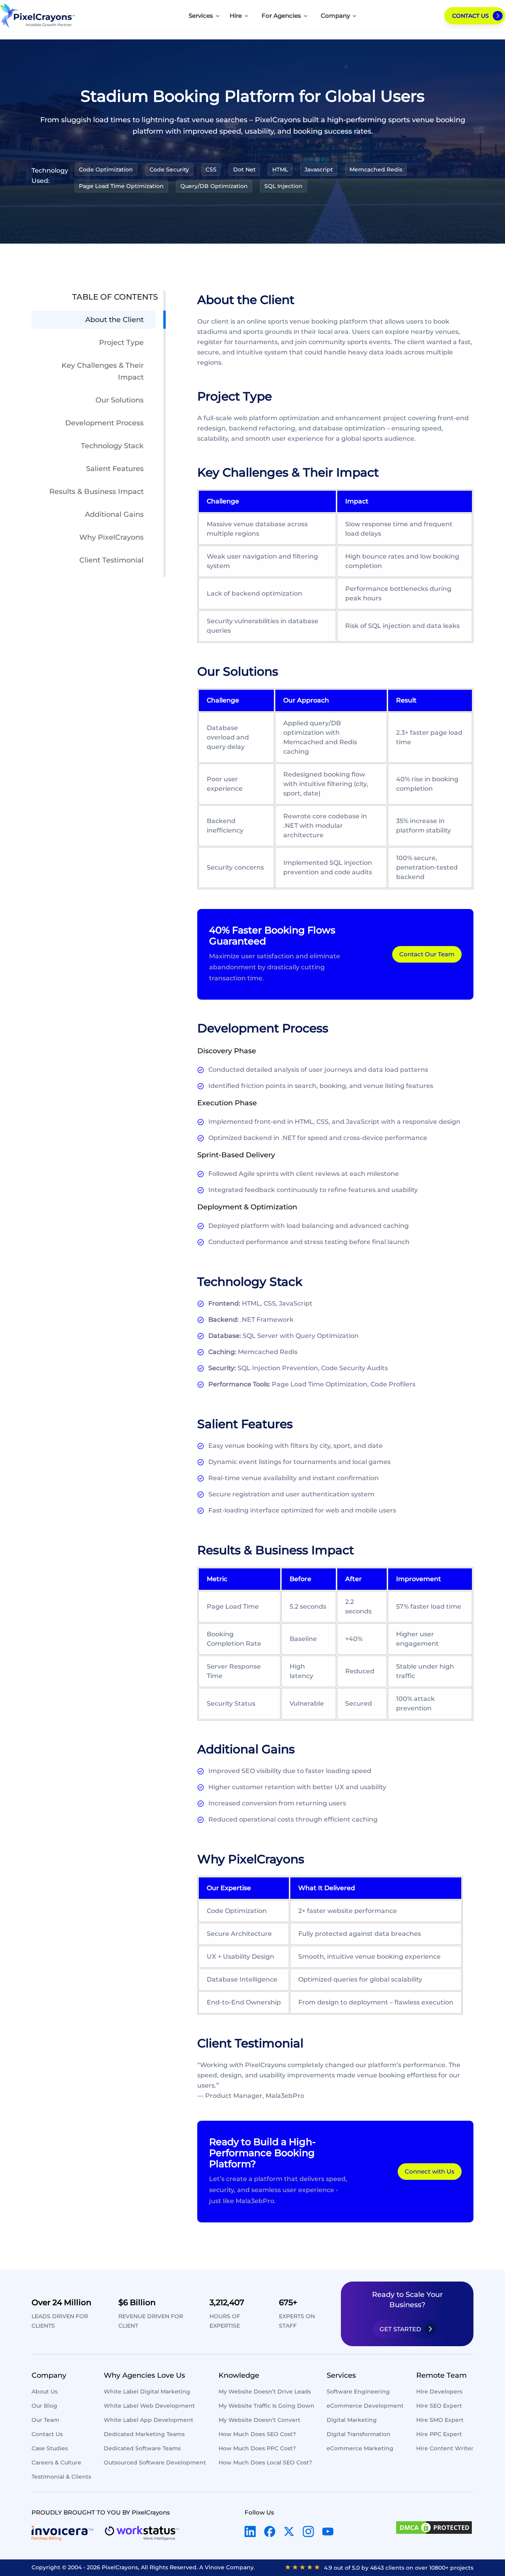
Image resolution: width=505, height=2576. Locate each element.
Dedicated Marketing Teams (144, 2434)
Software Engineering (358, 2392)
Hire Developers (439, 2392)
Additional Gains (114, 514)
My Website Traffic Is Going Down (267, 2406)
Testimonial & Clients (61, 2477)
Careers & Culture (56, 2462)
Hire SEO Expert (439, 2406)
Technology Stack (112, 446)
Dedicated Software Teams (142, 2448)
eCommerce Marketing (360, 2448)
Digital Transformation (359, 2434)
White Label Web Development (149, 2406)
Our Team (45, 2420)
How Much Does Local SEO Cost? (265, 2462)
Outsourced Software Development (155, 2462)
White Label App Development (149, 2420)
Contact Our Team (427, 954)
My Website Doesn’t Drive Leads (265, 2392)
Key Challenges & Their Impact (103, 371)
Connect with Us (430, 2171)
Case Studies (50, 2448)
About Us (45, 2392)
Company (335, 16)
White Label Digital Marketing (147, 2392)
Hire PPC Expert (439, 2434)
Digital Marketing (352, 2420)
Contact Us (470, 16)
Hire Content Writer (445, 2448)
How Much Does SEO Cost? (257, 2434)
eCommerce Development (365, 2406)
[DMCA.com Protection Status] (434, 2529)
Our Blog (44, 2406)
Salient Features (115, 469)
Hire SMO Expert (440, 2420)
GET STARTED (400, 2329)
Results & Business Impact (96, 492)
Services (201, 16)
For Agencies (281, 16)
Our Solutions (120, 400)
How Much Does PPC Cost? (257, 2448)
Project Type (121, 343)
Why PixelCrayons (111, 537)
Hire (236, 16)
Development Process (104, 423)
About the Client (114, 320)
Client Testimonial (111, 560)
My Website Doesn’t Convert (259, 2420)
